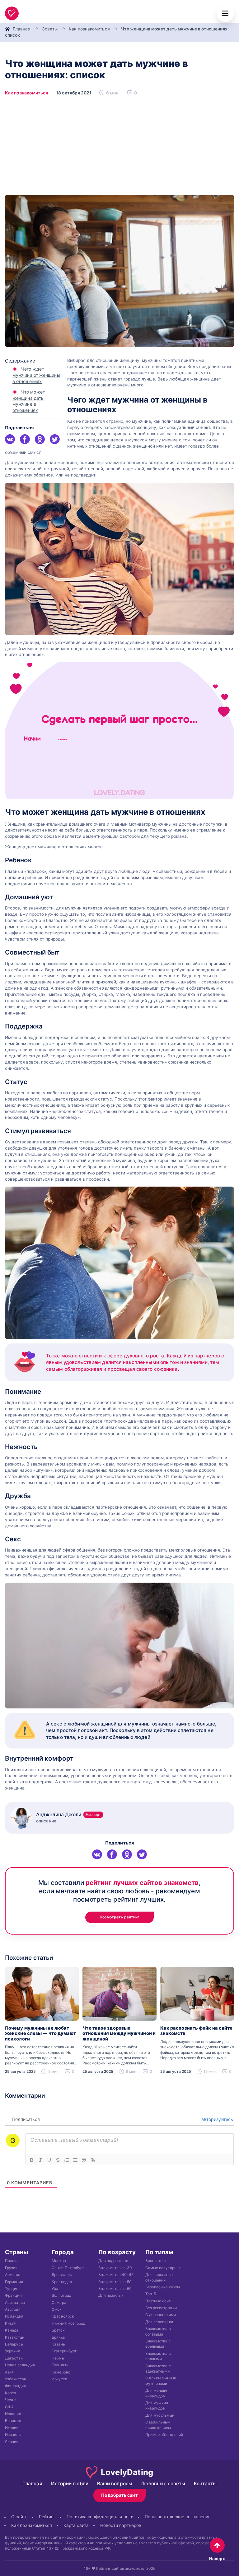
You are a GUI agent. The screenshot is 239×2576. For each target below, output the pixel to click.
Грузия (11, 2268)
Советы (50, 29)
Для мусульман (160, 2415)
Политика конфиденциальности (100, 2517)
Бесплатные (157, 2261)
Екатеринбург (64, 2351)
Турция (12, 2289)
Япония (12, 2442)
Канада (12, 2330)
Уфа (55, 2289)
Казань (58, 2344)
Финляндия (15, 2386)
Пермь (58, 2358)
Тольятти (60, 2365)
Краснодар (62, 2282)
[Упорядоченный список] (67, 2160)
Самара (59, 2302)
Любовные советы (163, 2484)
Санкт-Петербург (68, 2268)
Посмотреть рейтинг (120, 1917)
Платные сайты (159, 2301)
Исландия (14, 2316)
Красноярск (63, 2316)
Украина (13, 2351)
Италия (12, 2428)
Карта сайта (76, 2525)
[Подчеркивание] (49, 2160)
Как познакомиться (89, 29)
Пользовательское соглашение (178, 2517)
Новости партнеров (121, 2525)
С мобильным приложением (158, 2425)
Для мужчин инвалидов (157, 2405)
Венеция (13, 2421)
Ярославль (62, 2275)
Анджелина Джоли (69, 1815)
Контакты (205, 2484)
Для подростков (113, 2261)
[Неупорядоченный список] (75, 2160)
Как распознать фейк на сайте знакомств (197, 2031)
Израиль (13, 2435)
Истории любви (70, 2484)
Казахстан (15, 2337)
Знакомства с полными (158, 2356)
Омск (56, 2309)
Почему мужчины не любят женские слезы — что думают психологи (41, 2034)
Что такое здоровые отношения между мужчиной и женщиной (119, 2034)
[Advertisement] (119, 148)
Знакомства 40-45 (116, 2275)
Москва (59, 2261)
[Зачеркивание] (58, 2160)
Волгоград (61, 2295)
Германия (14, 2282)
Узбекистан (16, 2379)
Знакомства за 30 (115, 2268)
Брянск (58, 2337)
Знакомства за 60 (115, 2289)
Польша (12, 2261)
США (9, 2407)
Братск (58, 2330)
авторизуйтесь (217, 2119)
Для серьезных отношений (159, 2277)
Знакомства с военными (158, 2344)
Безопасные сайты (163, 2287)
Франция (13, 2295)
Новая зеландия (20, 2365)
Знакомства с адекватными (158, 2369)
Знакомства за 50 (115, 2282)
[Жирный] (32, 2160)
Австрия (13, 2309)
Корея (11, 2393)
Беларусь (14, 2344)
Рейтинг (47, 2517)
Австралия (15, 2302)
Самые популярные (163, 2268)
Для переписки (159, 2322)
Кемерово (61, 2372)
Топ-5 (151, 2294)
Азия (9, 2372)
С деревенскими (161, 2315)
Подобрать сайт (119, 2495)
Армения (13, 2275)
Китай (10, 2323)
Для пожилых (111, 2295)
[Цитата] (84, 2160)
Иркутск (59, 2379)
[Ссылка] (93, 2160)
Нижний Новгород (68, 2323)
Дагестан (14, 2358)
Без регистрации (161, 2308)
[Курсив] (40, 2160)
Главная (22, 29)
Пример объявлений (164, 2435)
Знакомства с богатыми (158, 2331)
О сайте (19, 2517)
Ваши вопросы (115, 2484)
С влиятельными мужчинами (161, 2381)
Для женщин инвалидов (157, 2393)
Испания (13, 2414)
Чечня (11, 2400)
